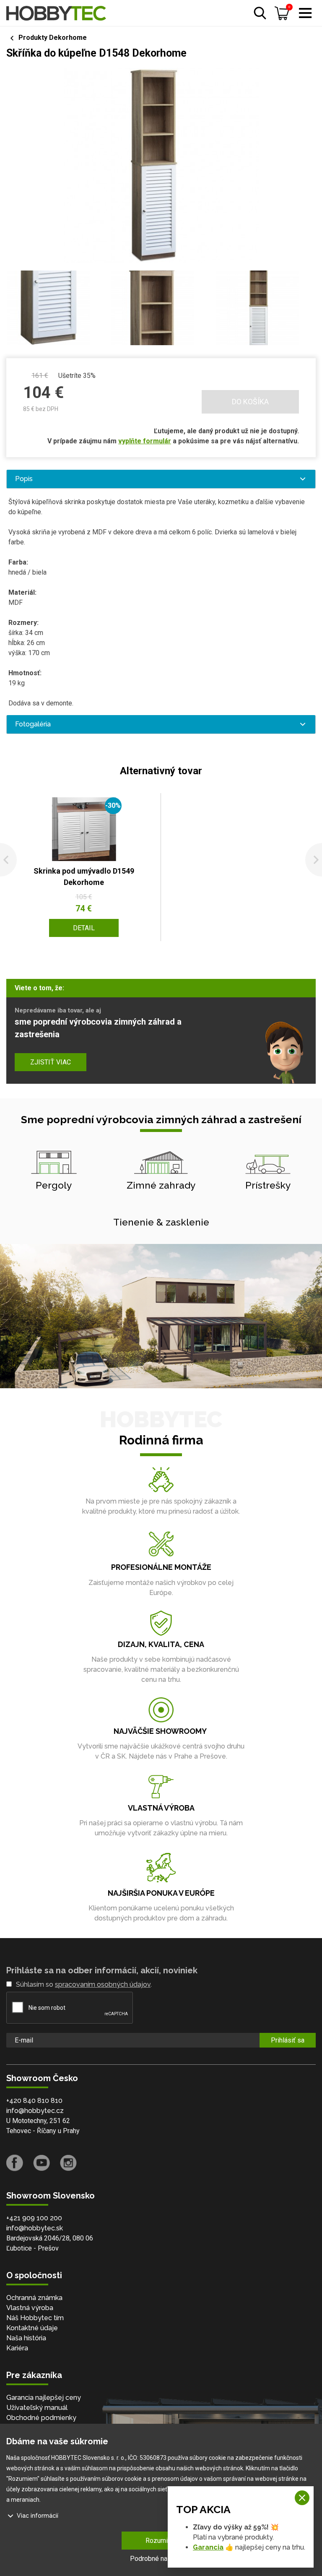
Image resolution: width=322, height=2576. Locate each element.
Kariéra (17, 2348)
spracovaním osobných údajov (103, 1984)
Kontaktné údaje (32, 2328)
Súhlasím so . (84, 1984)
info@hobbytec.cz (35, 2111)
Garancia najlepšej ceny (44, 2398)
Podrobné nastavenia (161, 2559)
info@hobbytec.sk (35, 2228)
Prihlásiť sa (288, 2040)
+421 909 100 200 (34, 2218)
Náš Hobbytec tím (35, 2318)
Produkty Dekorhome (53, 38)
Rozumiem (161, 2541)
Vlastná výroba (30, 2308)
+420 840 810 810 (34, 2101)
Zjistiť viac (51, 1062)
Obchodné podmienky (41, 2418)
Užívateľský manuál (37, 2408)
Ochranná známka (34, 2298)
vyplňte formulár (145, 441)
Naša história (26, 2338)
